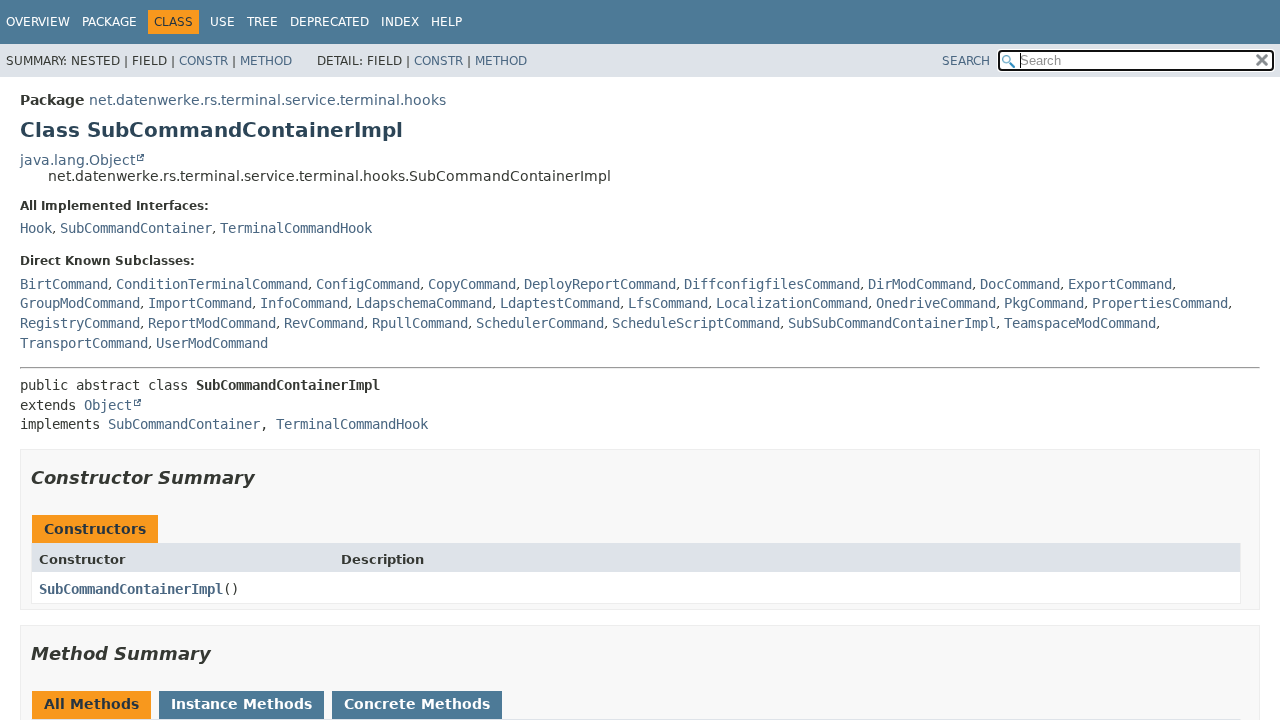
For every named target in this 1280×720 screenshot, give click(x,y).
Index (400, 22)
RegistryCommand (80, 323)
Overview (38, 22)
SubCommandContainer (136, 228)
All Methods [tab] (91, 704)
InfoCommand (304, 303)
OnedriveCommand (936, 303)
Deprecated (329, 22)
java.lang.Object (77, 160)
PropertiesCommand (1160, 303)
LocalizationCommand (792, 303)
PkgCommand (1044, 303)
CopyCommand (472, 284)
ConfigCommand (368, 284)
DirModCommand (920, 284)
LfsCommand (668, 303)
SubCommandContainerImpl (131, 589)
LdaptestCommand (560, 303)
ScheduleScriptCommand (696, 323)
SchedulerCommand (540, 323)
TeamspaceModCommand (1080, 323)
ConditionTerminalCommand (212, 284)
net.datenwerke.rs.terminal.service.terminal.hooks (267, 100)
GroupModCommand (80, 303)
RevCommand (324, 323)
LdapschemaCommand (424, 303)
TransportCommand (84, 343)
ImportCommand (200, 303)
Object (108, 405)
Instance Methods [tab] (241, 704)
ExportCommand (1120, 284)
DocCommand (1020, 284)
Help (446, 22)
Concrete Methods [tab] (417, 704)
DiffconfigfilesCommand (772, 284)
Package (109, 22)
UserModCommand (212, 343)
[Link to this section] (269, 477)
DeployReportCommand (600, 284)
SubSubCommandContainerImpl (892, 323)
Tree (262, 22)
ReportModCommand (212, 323)
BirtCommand (64, 284)
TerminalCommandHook (296, 228)
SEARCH (966, 61)
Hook (36, 228)
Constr (203, 61)
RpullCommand (420, 323)
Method (266, 61)
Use (222, 22)
